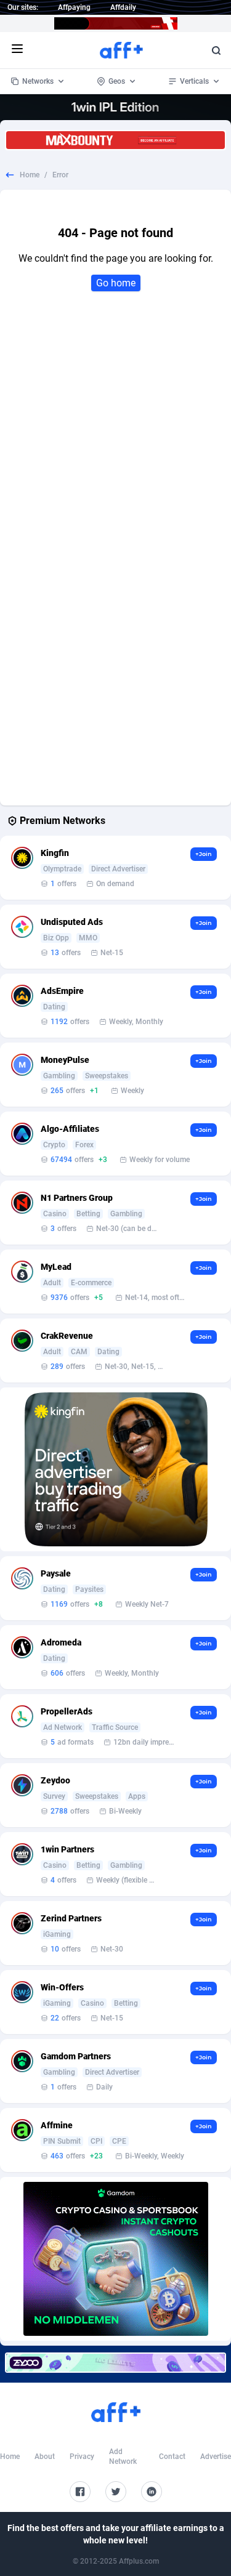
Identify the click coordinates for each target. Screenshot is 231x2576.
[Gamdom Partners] (116, 2259)
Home (30, 175)
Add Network (123, 2457)
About (45, 2457)
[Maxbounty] (115, 140)
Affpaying (74, 7)
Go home (116, 283)
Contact (172, 2457)
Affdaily (123, 7)
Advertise (216, 2457)
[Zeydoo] (115, 2363)
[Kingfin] (116, 1469)
